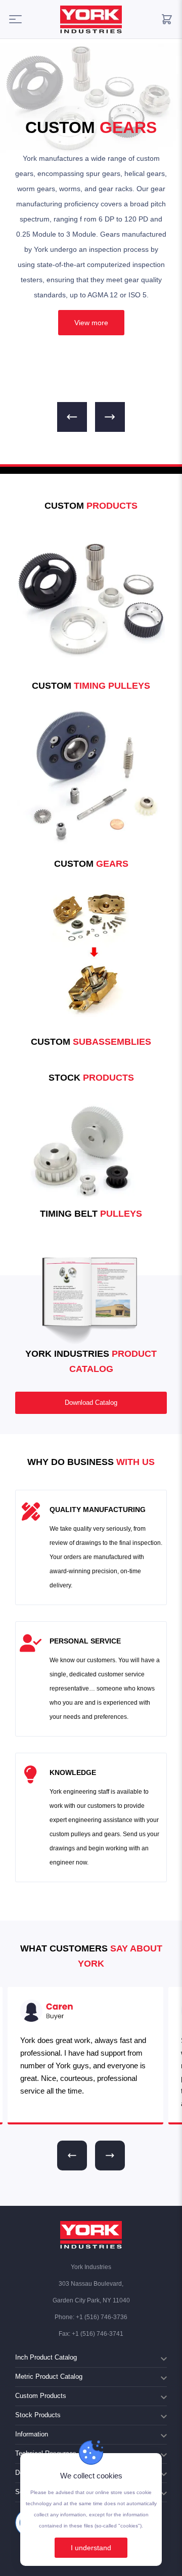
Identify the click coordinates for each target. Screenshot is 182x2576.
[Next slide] (110, 2156)
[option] (91, 233)
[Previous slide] (72, 2156)
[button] (72, 417)
